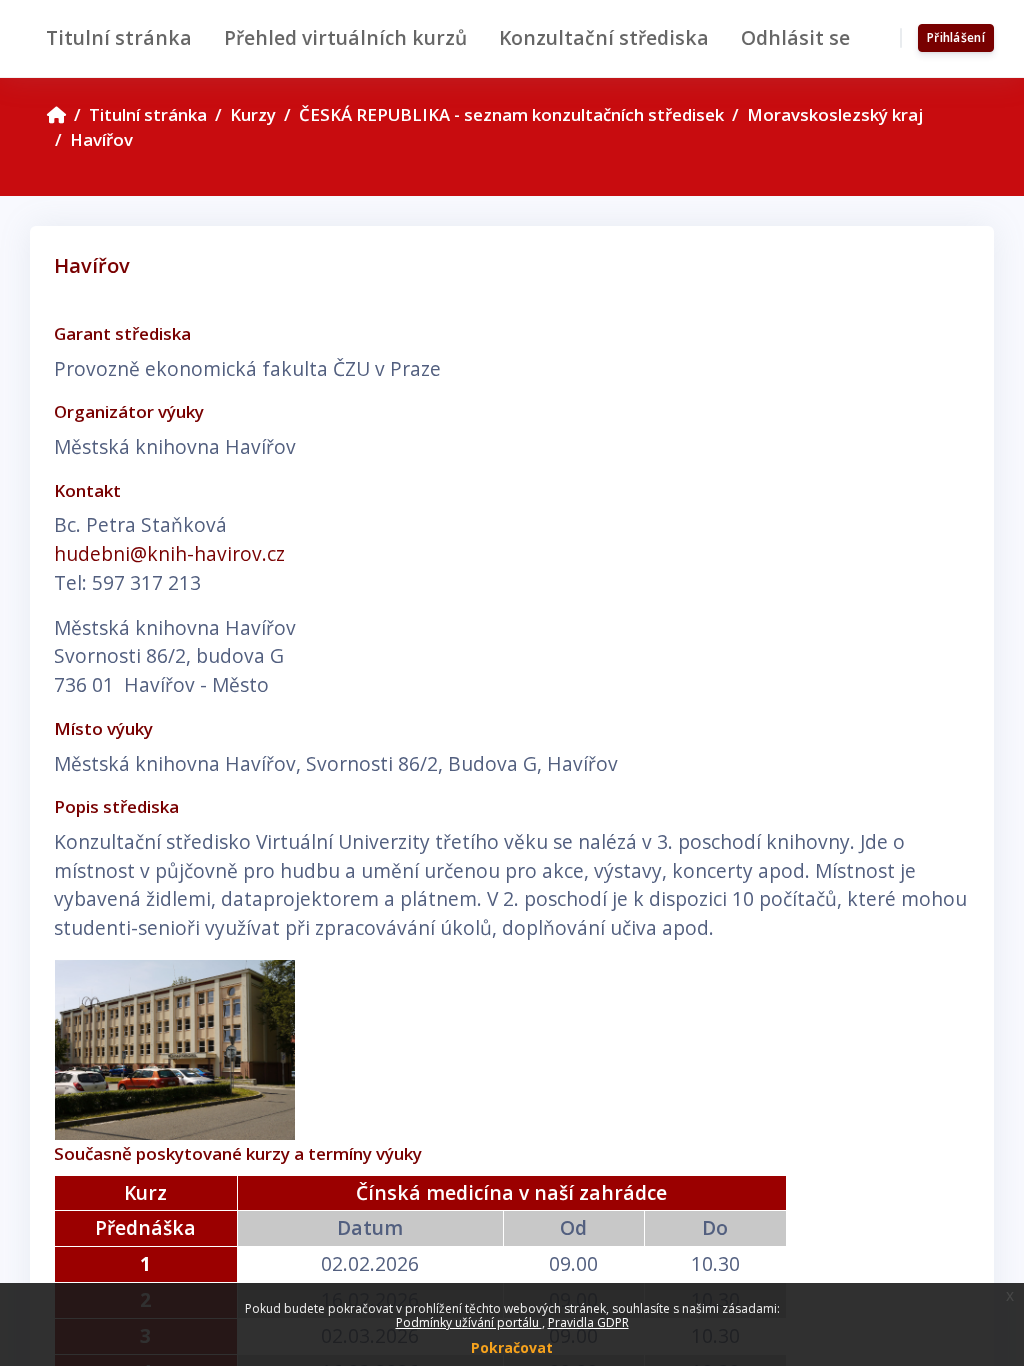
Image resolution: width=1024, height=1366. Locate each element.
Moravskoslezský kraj (835, 114)
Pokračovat (512, 1347)
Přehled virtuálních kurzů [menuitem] (345, 37)
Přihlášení (956, 37)
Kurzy (253, 114)
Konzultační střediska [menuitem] (604, 37)
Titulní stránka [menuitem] (119, 37)
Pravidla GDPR (588, 1322)
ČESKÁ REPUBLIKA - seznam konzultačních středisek (511, 114)
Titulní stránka (148, 114)
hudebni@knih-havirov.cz (169, 553)
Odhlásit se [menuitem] (795, 37)
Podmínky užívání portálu (469, 1322)
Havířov (101, 139)
